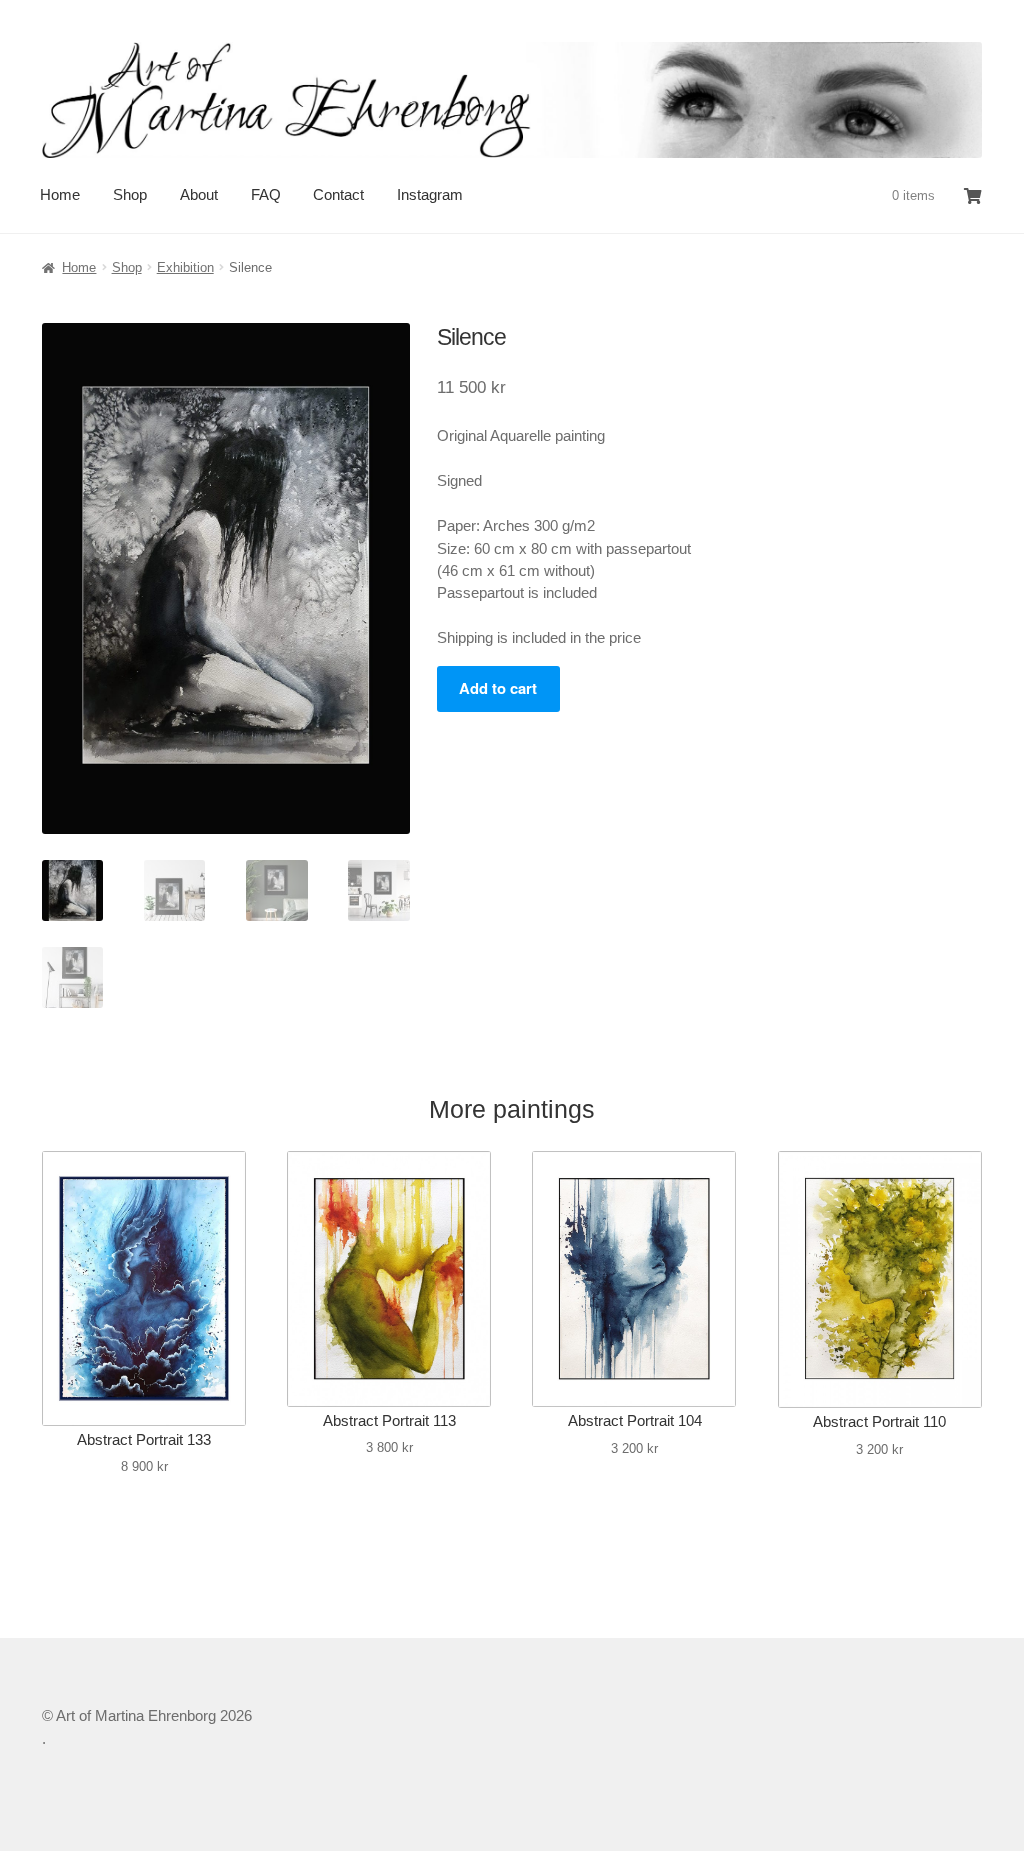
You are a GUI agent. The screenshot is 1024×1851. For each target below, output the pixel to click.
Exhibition (185, 267)
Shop (130, 194)
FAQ (266, 194)
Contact (338, 194)
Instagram (430, 194)
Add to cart (498, 688)
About (199, 194)
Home (60, 194)
